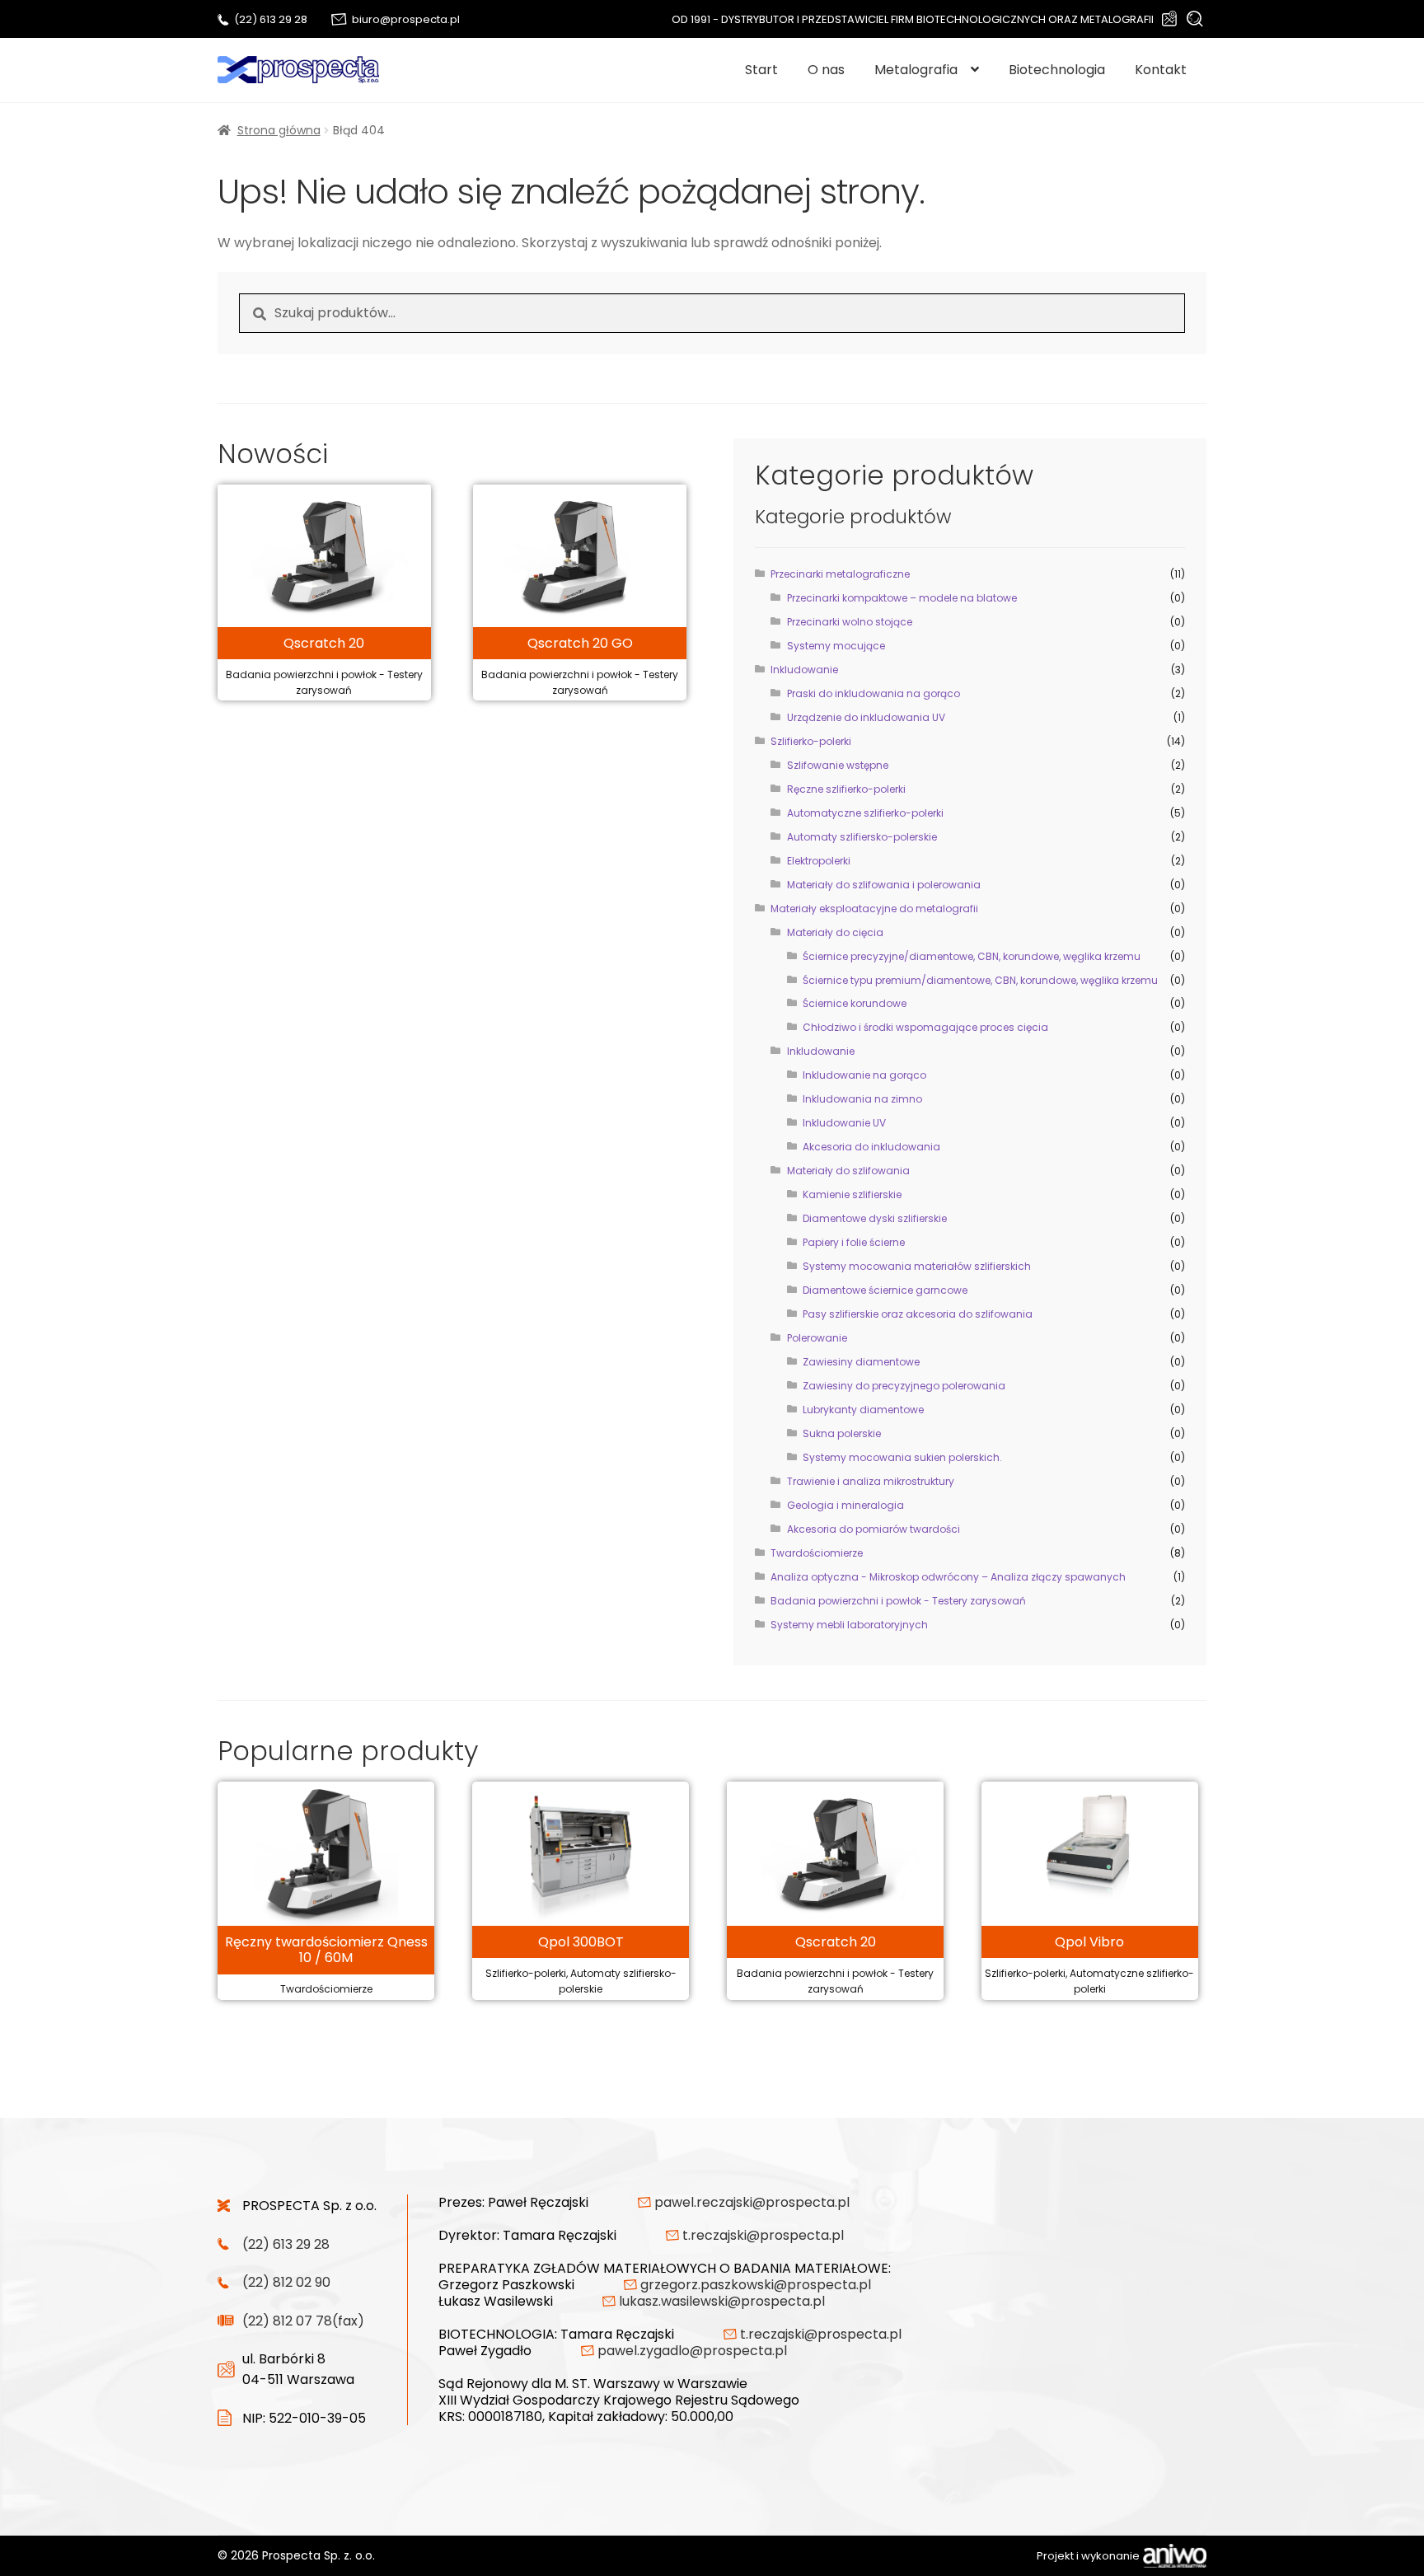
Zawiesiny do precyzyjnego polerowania (904, 1386)
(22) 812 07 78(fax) (303, 2321)
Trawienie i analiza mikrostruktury (871, 1481)
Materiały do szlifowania (848, 1171)
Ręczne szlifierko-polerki (846, 789)
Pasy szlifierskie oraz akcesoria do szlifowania (918, 1314)
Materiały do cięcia (835, 932)
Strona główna (279, 130)
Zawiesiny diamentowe (861, 1362)
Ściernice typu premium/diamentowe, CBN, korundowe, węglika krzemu (980, 980)
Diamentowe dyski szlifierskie (875, 1218)
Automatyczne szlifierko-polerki (865, 813)
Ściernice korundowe (855, 1003)
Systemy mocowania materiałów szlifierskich (917, 1266)
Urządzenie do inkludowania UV (866, 717)
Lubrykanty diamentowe (863, 1410)
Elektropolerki (819, 861)
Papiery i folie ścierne (854, 1242)
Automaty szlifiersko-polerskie (862, 837)
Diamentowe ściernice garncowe (885, 1290)
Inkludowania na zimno (862, 1099)
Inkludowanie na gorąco (864, 1075)
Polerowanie (817, 1338)
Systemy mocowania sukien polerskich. (902, 1457)
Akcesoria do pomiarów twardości (874, 1529)
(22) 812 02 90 (286, 2282)
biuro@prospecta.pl (406, 19)
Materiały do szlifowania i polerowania (884, 885)
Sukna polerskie (842, 1433)
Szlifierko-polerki (811, 741)
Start (761, 70)
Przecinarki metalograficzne (840, 574)
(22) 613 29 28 (271, 19)
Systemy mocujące (836, 646)
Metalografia (916, 70)
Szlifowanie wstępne (838, 765)
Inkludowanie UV (844, 1123)
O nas (826, 70)
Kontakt (1161, 70)
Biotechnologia (1057, 70)
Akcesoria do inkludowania (871, 1147)
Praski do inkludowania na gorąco (874, 693)
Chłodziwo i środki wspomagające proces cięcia (925, 1027)
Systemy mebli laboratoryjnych (849, 1625)
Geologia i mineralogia (845, 1505)
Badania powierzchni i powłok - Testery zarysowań (898, 1601)
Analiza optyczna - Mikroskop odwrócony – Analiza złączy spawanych (948, 1577)
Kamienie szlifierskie (852, 1194)
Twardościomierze (817, 1553)
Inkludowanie (804, 670)
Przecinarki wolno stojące (850, 622)
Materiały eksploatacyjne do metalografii (874, 909)
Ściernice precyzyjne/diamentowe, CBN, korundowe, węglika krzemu (972, 956)
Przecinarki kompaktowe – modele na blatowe (902, 598)
